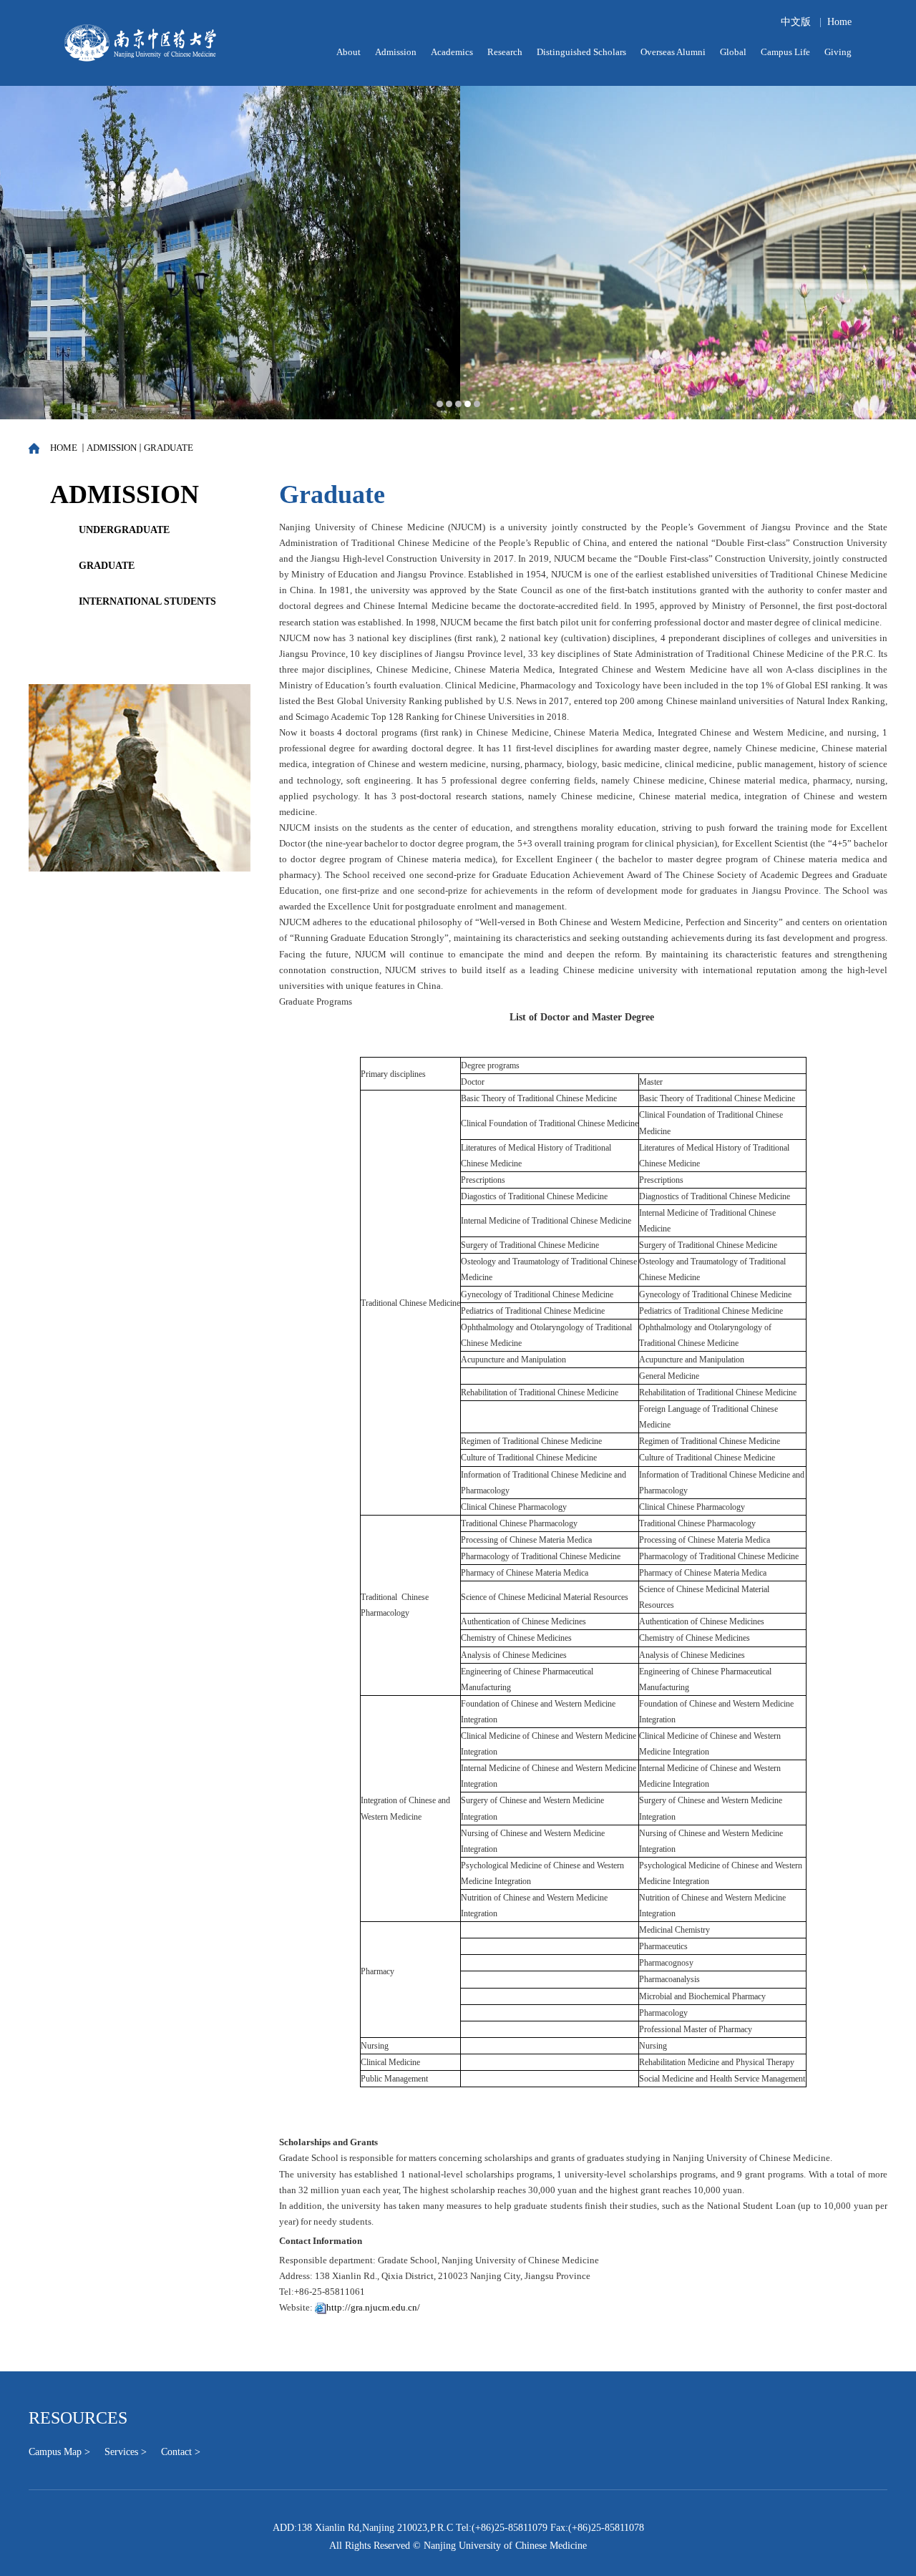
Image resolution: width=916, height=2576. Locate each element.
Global (733, 52)
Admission (396, 52)
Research (505, 52)
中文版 (796, 22)
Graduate (169, 448)
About (349, 52)
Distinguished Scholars (581, 52)
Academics (452, 52)
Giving (838, 52)
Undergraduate (124, 530)
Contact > (181, 2452)
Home (839, 22)
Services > (126, 2452)
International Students (147, 601)
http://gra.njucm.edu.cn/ (373, 2307)
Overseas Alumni (673, 52)
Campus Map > (59, 2452)
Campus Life (785, 52)
